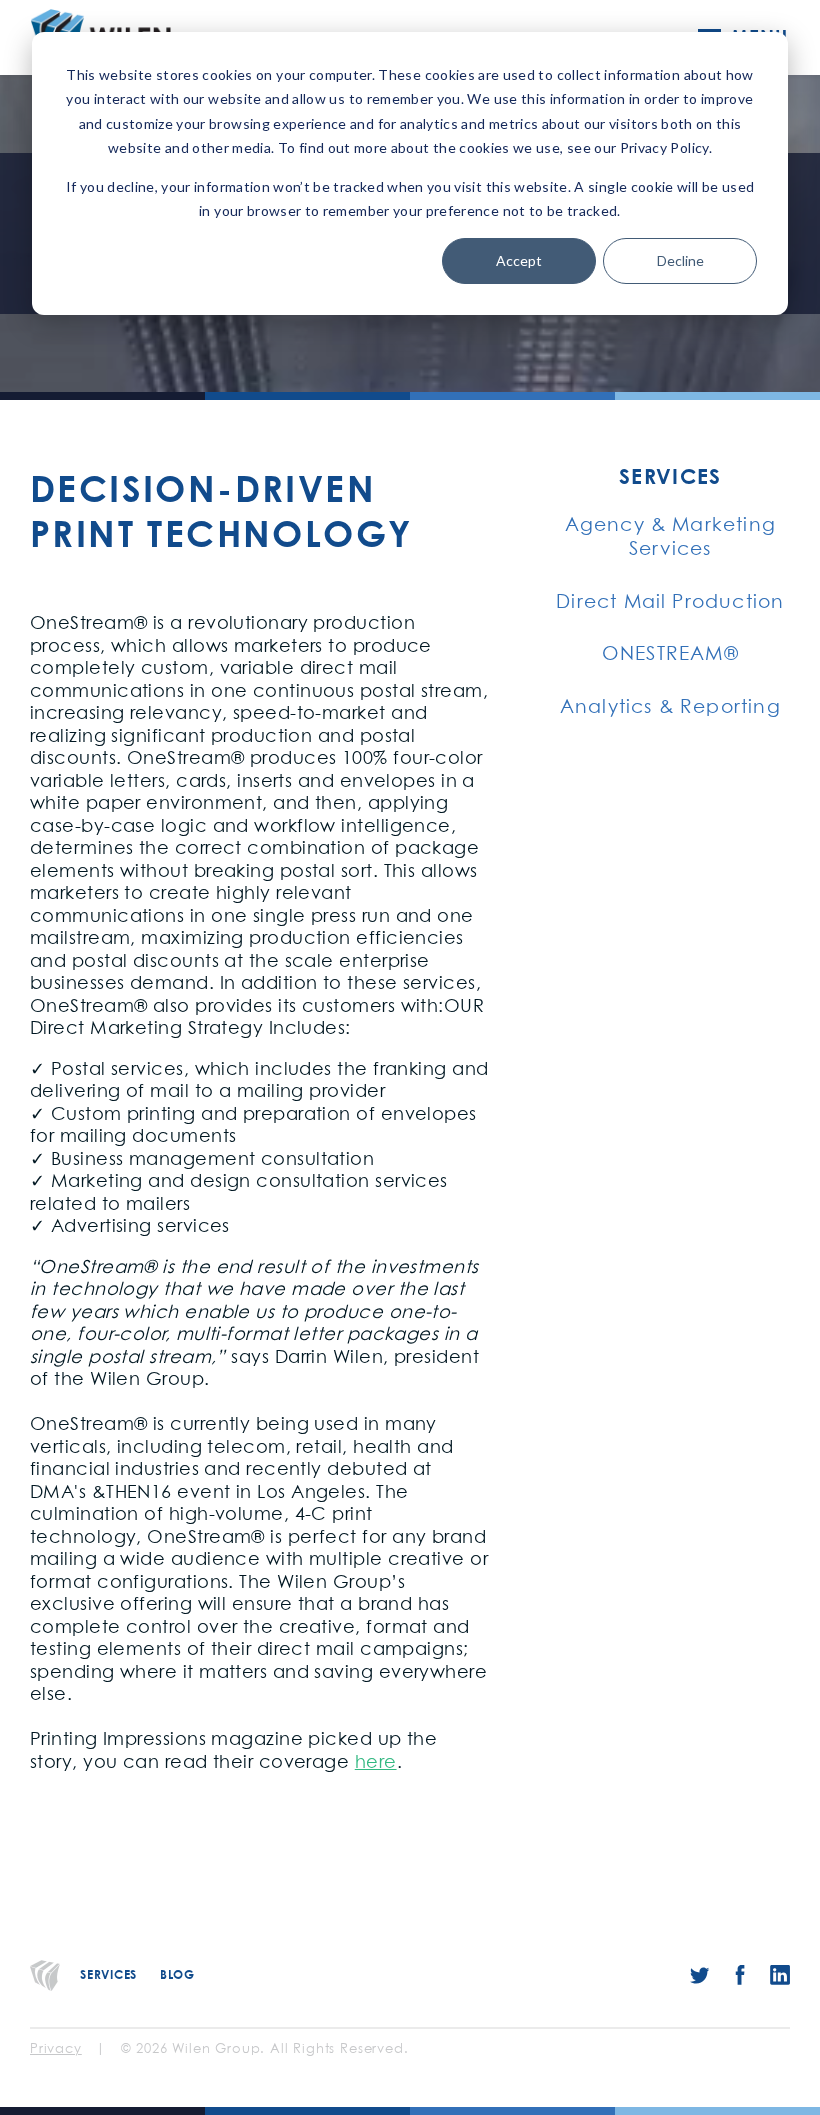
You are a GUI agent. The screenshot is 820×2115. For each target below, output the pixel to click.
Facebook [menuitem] (740, 1975)
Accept (519, 260)
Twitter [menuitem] (700, 1975)
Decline (680, 260)
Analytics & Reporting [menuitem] (670, 707)
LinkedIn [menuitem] (780, 1975)
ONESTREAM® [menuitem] (670, 654)
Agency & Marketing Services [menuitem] (670, 537)
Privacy (56, 2049)
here (376, 1763)
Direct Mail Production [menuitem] (670, 602)
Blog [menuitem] (177, 1974)
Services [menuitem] (670, 476)
